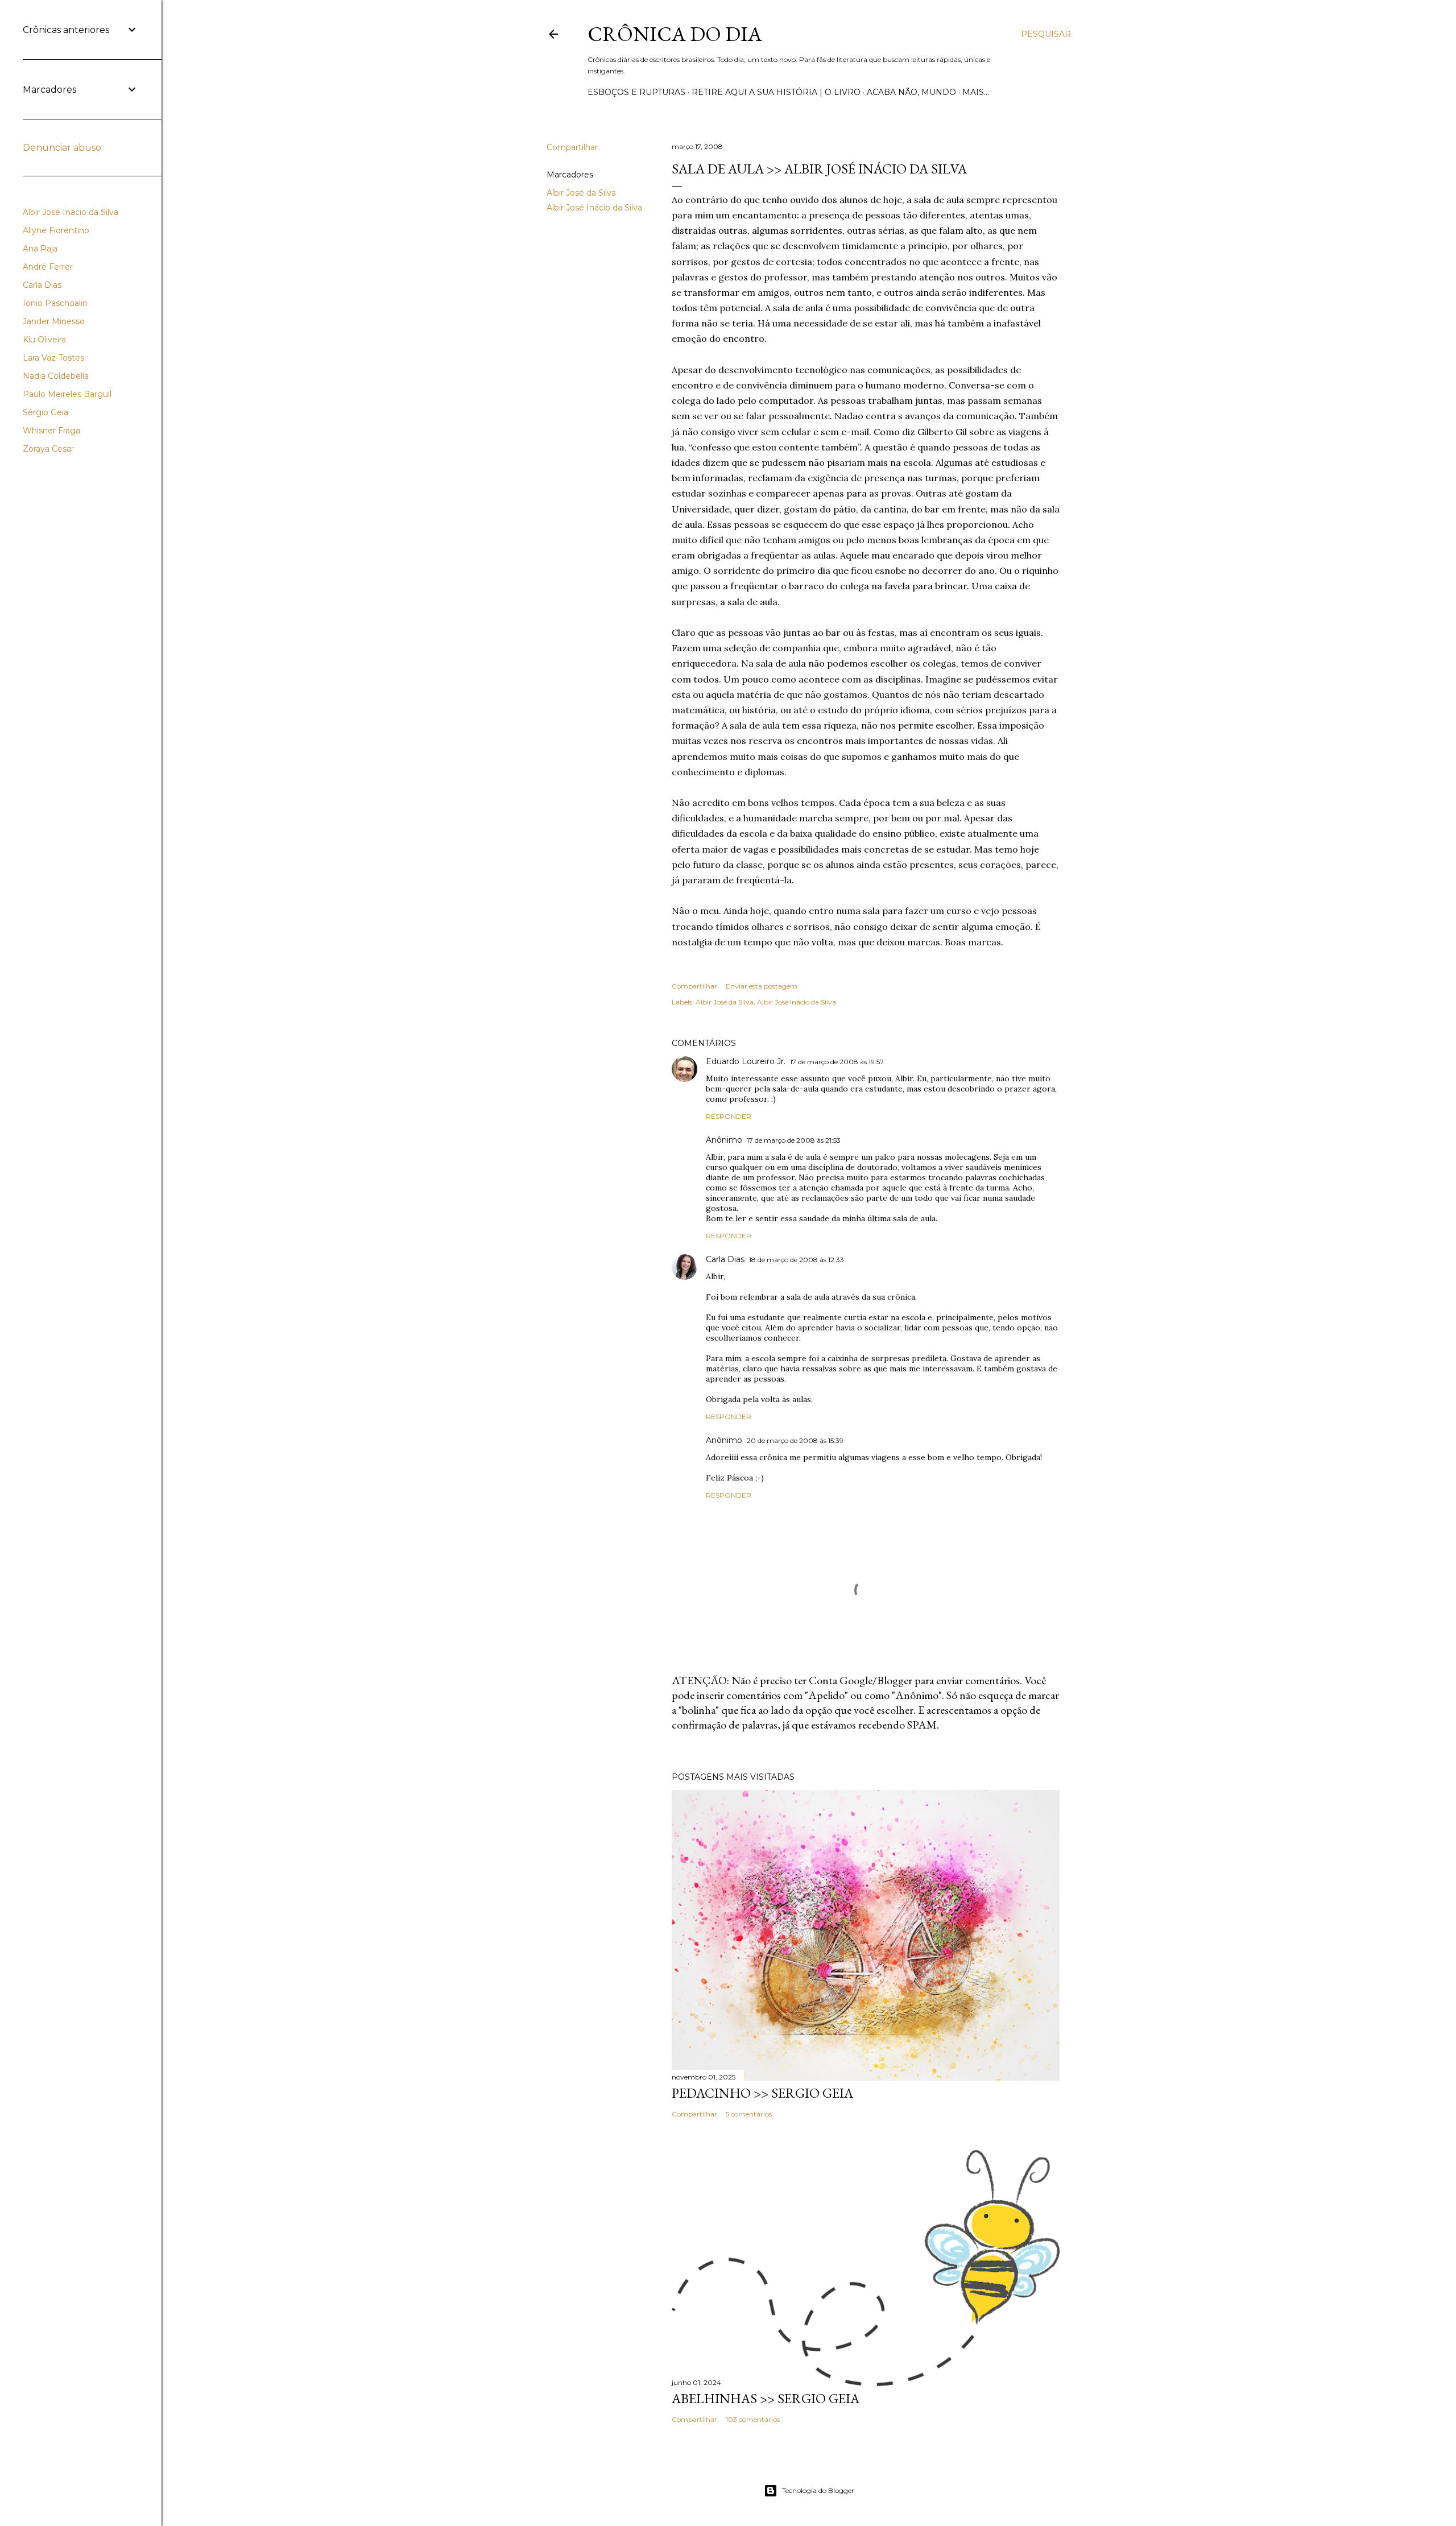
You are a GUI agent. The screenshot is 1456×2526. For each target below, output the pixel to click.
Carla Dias (725, 1259)
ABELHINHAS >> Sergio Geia (766, 2398)
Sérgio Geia (45, 412)
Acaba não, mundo (911, 92)
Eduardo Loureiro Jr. (746, 1061)
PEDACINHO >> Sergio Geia (762, 2093)
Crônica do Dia (675, 34)
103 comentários (753, 2419)
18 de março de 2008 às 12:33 (797, 1260)
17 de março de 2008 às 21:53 (794, 1140)
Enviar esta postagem (762, 986)
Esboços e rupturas (636, 92)
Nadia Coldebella (56, 376)
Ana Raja (40, 249)
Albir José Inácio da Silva (594, 208)
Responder (729, 1116)
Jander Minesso (54, 321)
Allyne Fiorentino (56, 230)
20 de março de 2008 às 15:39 (795, 1440)
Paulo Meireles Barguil (67, 394)
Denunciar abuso (62, 148)
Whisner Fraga (51, 431)
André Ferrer (48, 267)
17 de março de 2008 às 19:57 (837, 1062)
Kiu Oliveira (44, 340)
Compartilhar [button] (572, 147)
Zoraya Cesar (48, 449)
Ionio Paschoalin (55, 303)
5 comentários (749, 2114)
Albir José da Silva (581, 193)
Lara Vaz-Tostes (53, 358)
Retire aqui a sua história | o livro (776, 92)
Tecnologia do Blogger (818, 2490)
